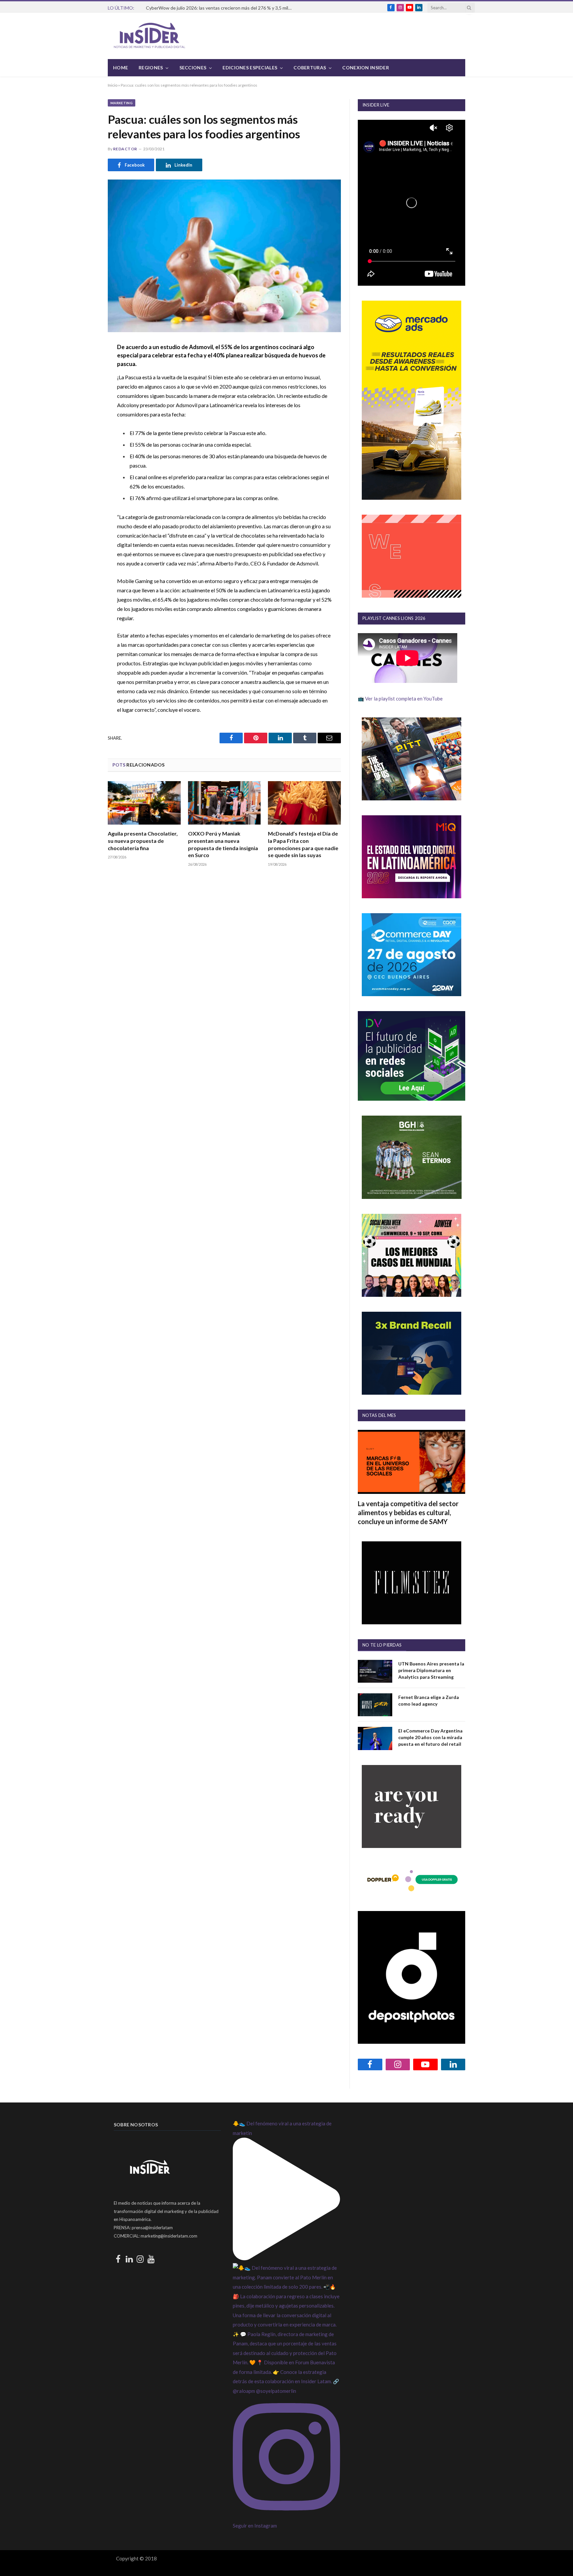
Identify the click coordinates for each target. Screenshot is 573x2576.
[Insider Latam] (150, 36)
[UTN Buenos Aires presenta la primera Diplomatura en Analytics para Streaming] (375, 1671)
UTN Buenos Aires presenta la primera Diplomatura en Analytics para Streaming (431, 1670)
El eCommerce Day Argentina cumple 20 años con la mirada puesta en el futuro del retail (430, 1737)
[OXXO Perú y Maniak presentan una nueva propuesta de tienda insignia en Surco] (224, 803)
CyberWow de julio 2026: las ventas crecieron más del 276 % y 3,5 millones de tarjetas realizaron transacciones (221, 8)
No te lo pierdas (382, 1645)
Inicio (113, 85)
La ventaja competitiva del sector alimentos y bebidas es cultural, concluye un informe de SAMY (408, 1512)
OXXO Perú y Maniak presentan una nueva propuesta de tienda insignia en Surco (223, 844)
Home (121, 68)
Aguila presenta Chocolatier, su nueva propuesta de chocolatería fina (143, 841)
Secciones (193, 68)
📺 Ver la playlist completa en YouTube (400, 699)
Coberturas (310, 68)
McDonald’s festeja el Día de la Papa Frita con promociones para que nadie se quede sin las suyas (303, 844)
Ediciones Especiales (250, 68)
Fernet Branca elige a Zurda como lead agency (429, 1700)
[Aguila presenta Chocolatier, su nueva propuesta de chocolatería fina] (144, 803)
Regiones (151, 68)
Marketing (122, 103)
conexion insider (365, 68)
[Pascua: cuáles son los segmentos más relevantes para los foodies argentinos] (224, 256)
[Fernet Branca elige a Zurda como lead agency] (375, 1705)
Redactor (125, 149)
